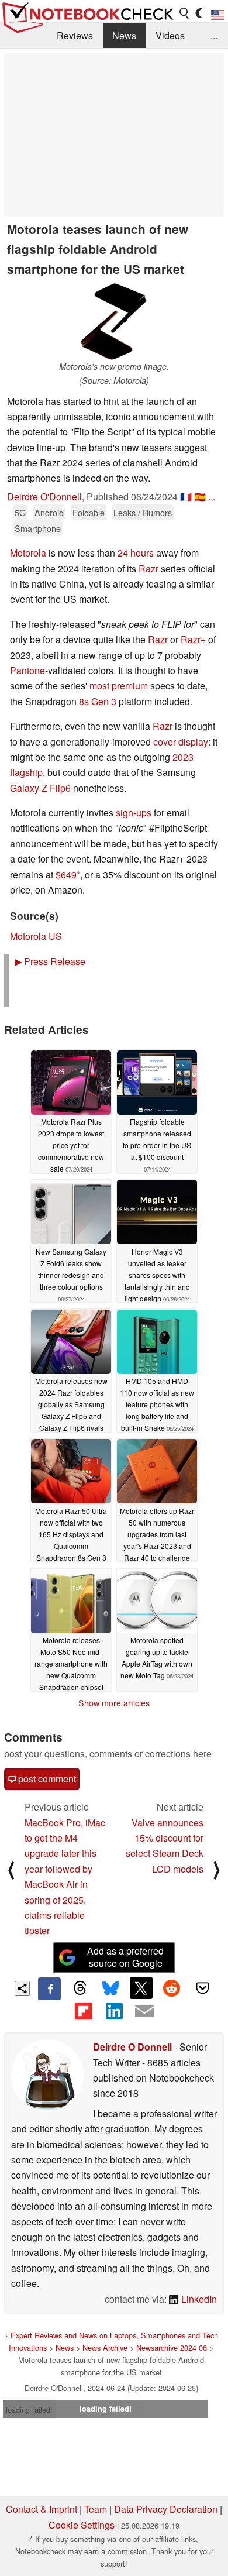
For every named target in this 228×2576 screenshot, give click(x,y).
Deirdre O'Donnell (44, 497)
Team (96, 2509)
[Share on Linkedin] (114, 2011)
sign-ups (134, 813)
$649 (66, 875)
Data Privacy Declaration (166, 2509)
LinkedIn (198, 2299)
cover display (181, 742)
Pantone (27, 670)
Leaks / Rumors (143, 512)
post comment (46, 1779)
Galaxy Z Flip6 (40, 788)
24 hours (136, 553)
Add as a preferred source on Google (125, 1957)
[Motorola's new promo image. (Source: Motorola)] (114, 322)
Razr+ (193, 639)
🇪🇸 (200, 497)
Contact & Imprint (42, 2509)
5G (20, 512)
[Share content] (23, 1989)
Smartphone (38, 528)
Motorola (28, 553)
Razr (148, 569)
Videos (170, 35)
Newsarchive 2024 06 (172, 2347)
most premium (119, 686)
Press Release (50, 961)
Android (49, 512)
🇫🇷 (186, 497)
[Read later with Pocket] (202, 1988)
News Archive (105, 2347)
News (124, 35)
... (214, 35)
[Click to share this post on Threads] (80, 1988)
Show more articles (114, 1703)
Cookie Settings (82, 2525)
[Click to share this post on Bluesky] (110, 1988)
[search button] (185, 13)
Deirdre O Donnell (132, 2047)
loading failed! (29, 2410)
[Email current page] (144, 2012)
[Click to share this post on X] (141, 1988)
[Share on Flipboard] (83, 2011)
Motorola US (36, 936)
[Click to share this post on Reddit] (172, 1988)
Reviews (75, 35)
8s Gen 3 (98, 701)
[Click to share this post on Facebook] (49, 1988)
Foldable (89, 512)
